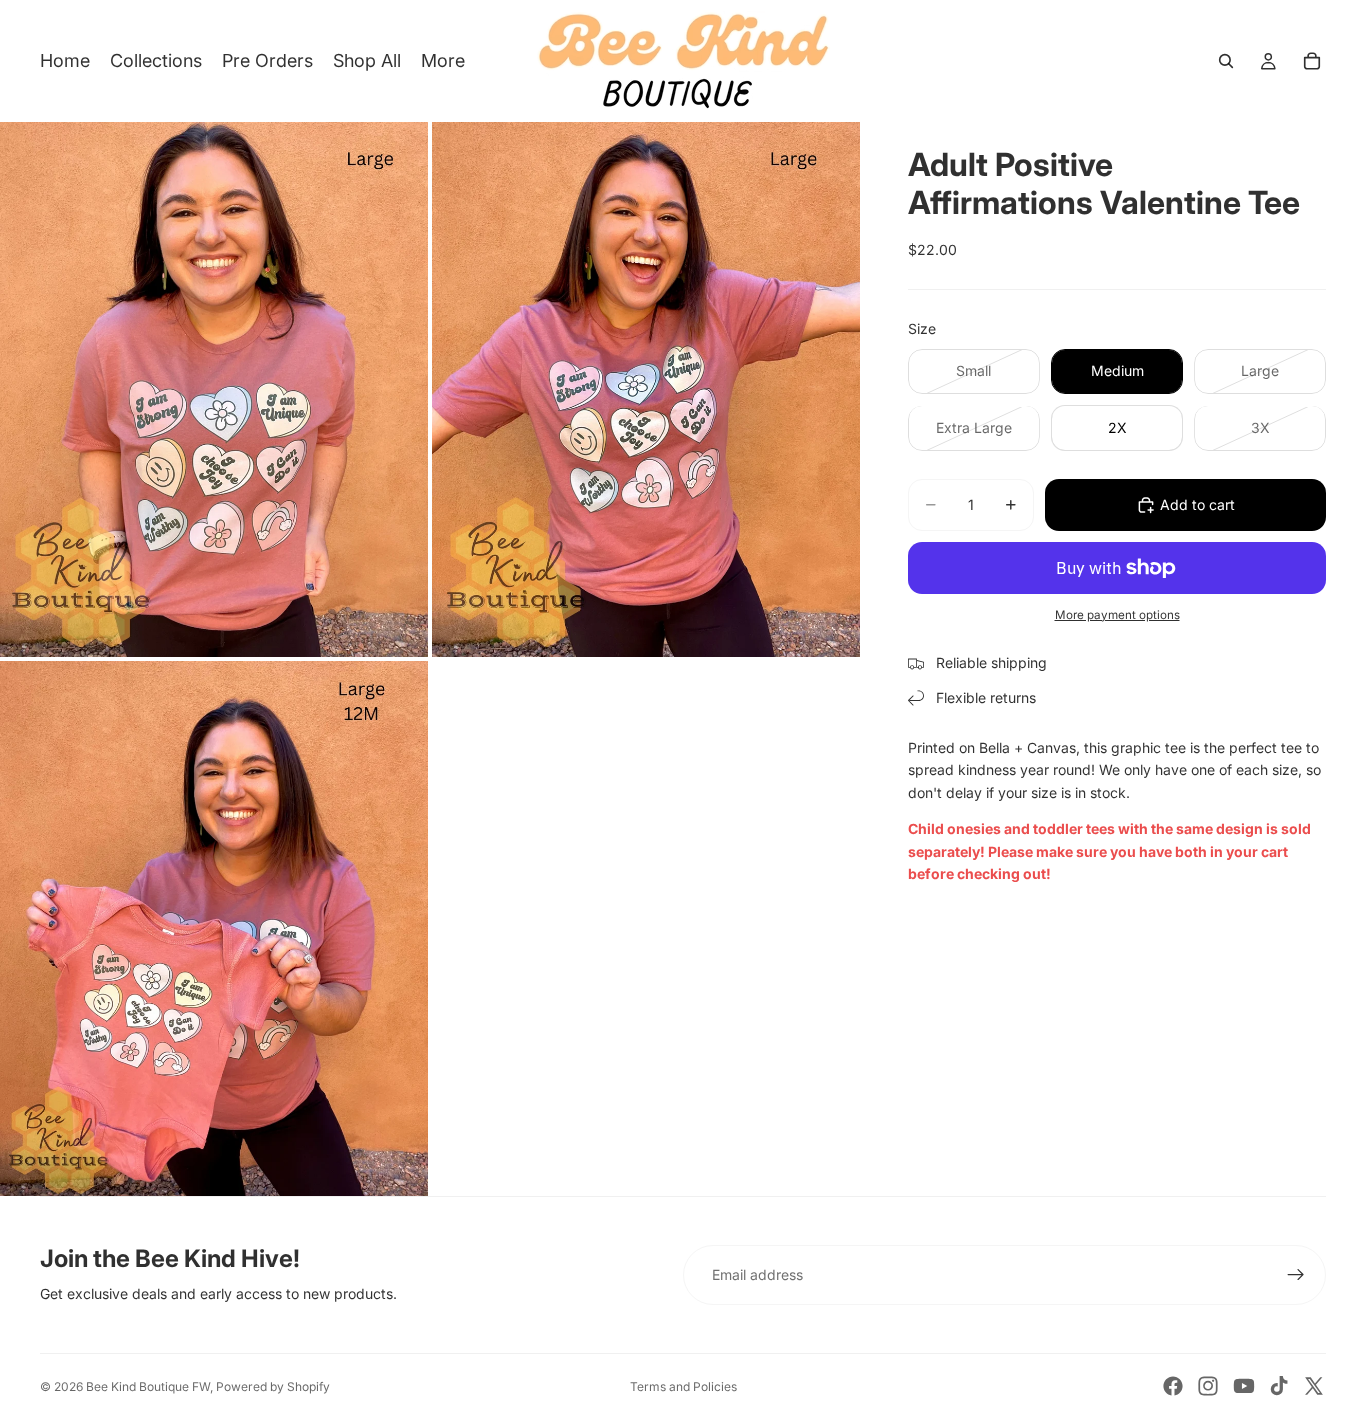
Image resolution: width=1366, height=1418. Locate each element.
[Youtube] (1244, 1386)
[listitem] (443, 61)
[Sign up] (1296, 1275)
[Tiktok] (1279, 1386)
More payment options (1117, 615)
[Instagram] (1208, 1386)
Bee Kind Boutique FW (148, 1386)
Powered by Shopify (273, 1386)
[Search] (1226, 61)
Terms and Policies (683, 1386)
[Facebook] (1173, 1386)
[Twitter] (1314, 1386)
